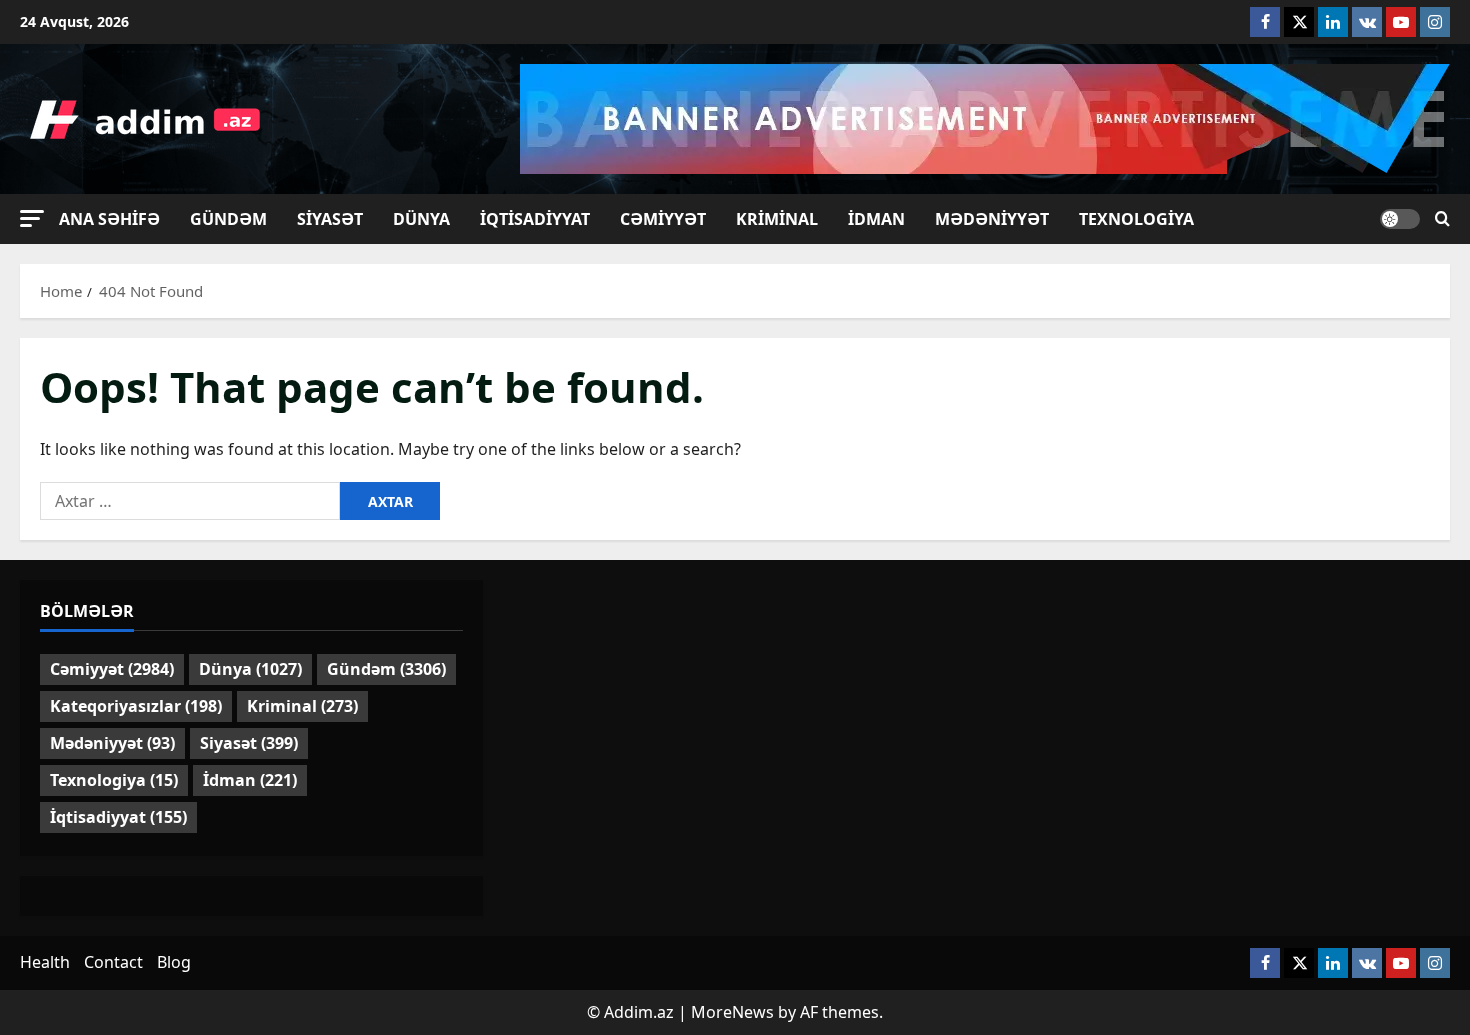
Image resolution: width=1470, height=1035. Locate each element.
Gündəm (228, 219)
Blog (174, 962)
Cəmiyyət (663, 219)
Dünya (421, 219)
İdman (876, 219)
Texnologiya (1136, 219)
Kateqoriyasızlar (136, 706)
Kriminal (777, 219)
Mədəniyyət (992, 219)
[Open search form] (1442, 219)
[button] (32, 218)
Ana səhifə (109, 219)
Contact (113, 962)
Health (45, 962)
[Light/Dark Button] (1400, 219)
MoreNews (732, 1012)
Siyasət (330, 219)
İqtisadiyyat (535, 219)
